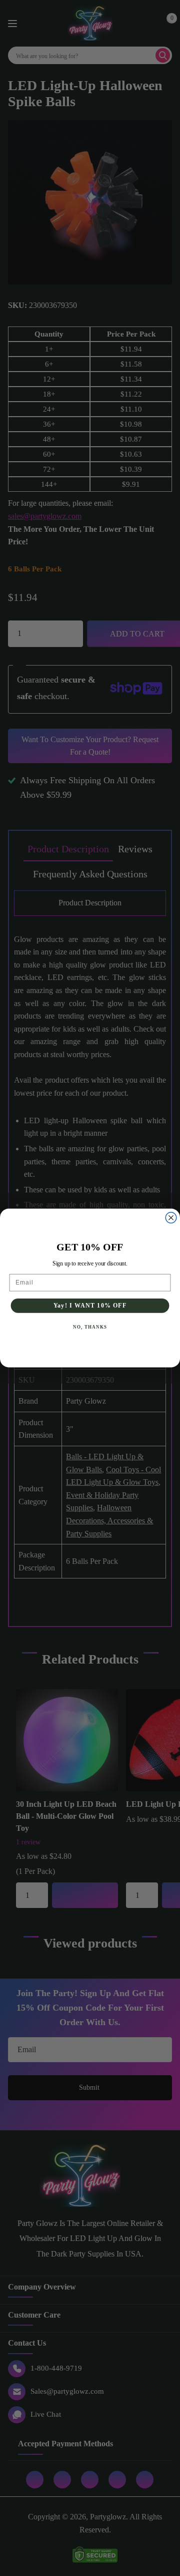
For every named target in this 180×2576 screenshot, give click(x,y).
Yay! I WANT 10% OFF (90, 1306)
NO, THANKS (90, 1327)
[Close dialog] (171, 1218)
